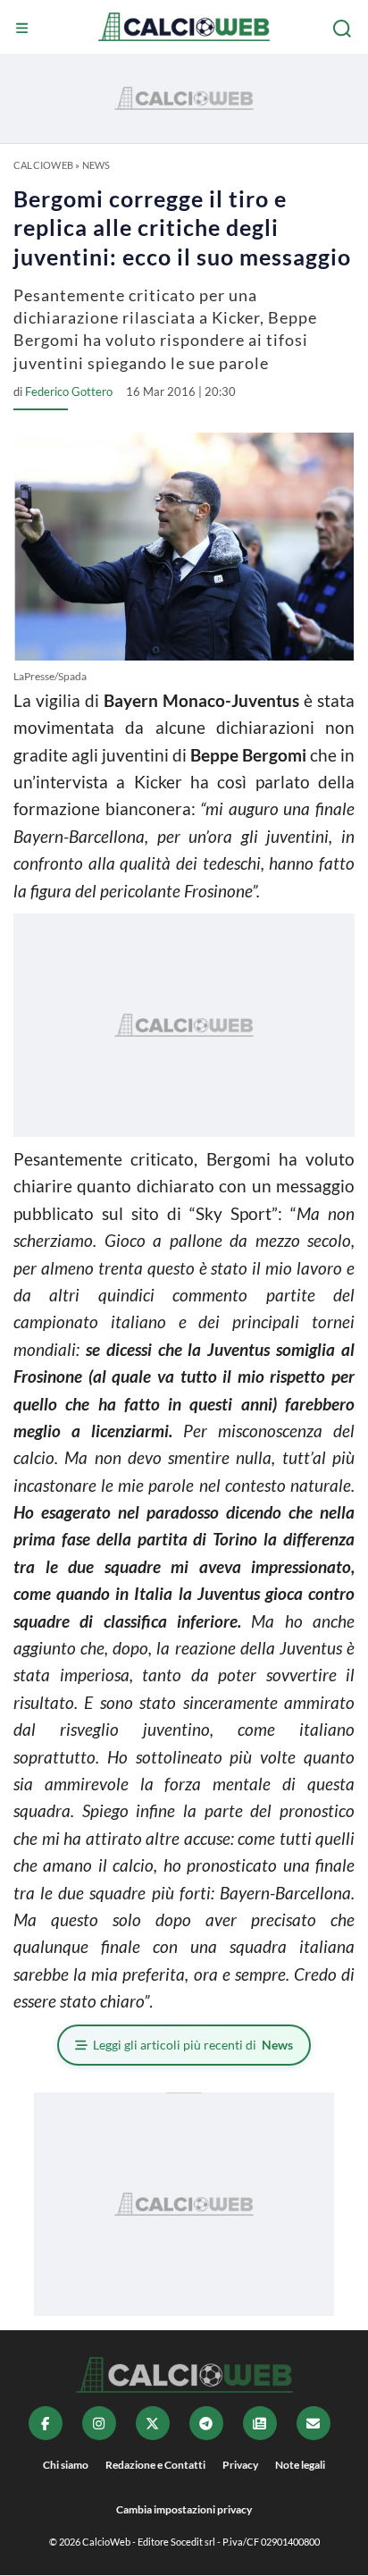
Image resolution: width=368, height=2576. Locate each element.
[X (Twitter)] (153, 2423)
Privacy (240, 2465)
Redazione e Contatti (155, 2465)
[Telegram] (206, 2423)
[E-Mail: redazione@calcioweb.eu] (314, 2423)
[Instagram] (99, 2423)
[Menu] (24, 29)
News (96, 165)
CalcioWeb (43, 165)
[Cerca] (344, 29)
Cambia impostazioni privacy (184, 2509)
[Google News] (260, 2423)
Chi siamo (66, 2465)
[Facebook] (46, 2423)
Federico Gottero (69, 391)
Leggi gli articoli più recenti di (193, 2045)
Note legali (300, 2465)
